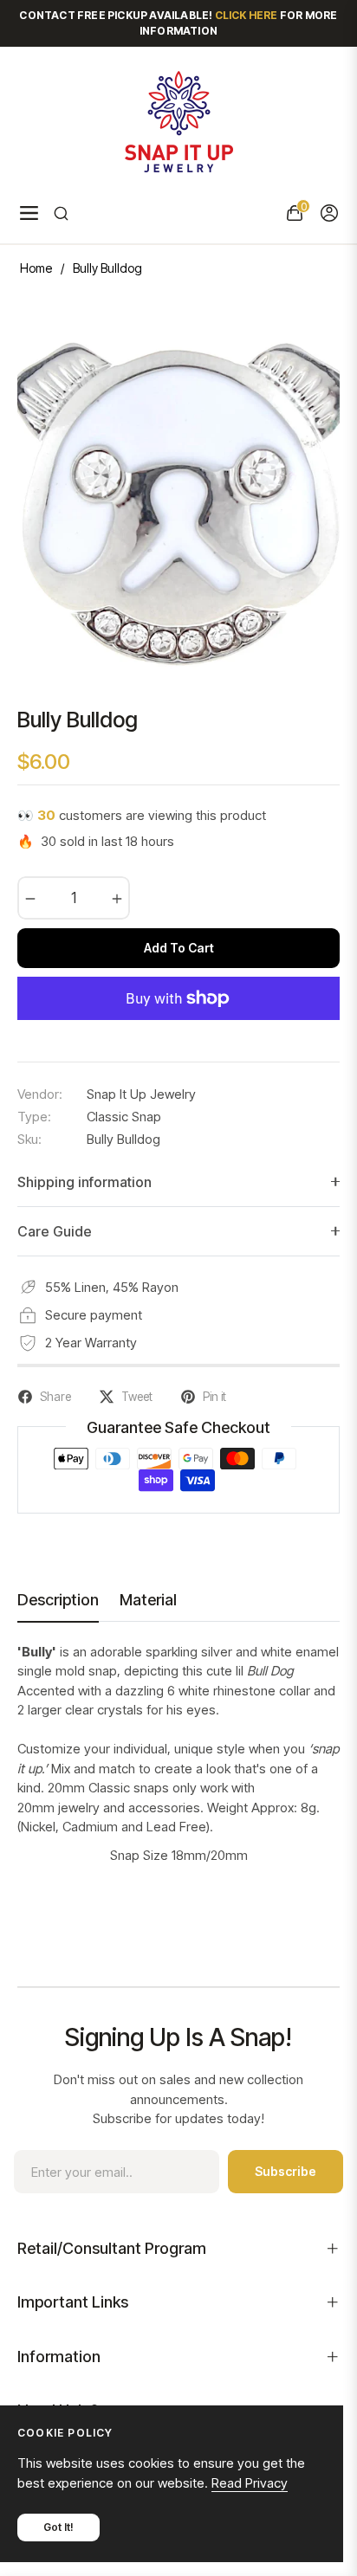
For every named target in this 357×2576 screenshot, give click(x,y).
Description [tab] (58, 1600)
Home (36, 268)
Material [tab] (148, 1600)
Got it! (58, 2527)
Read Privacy (250, 2483)
